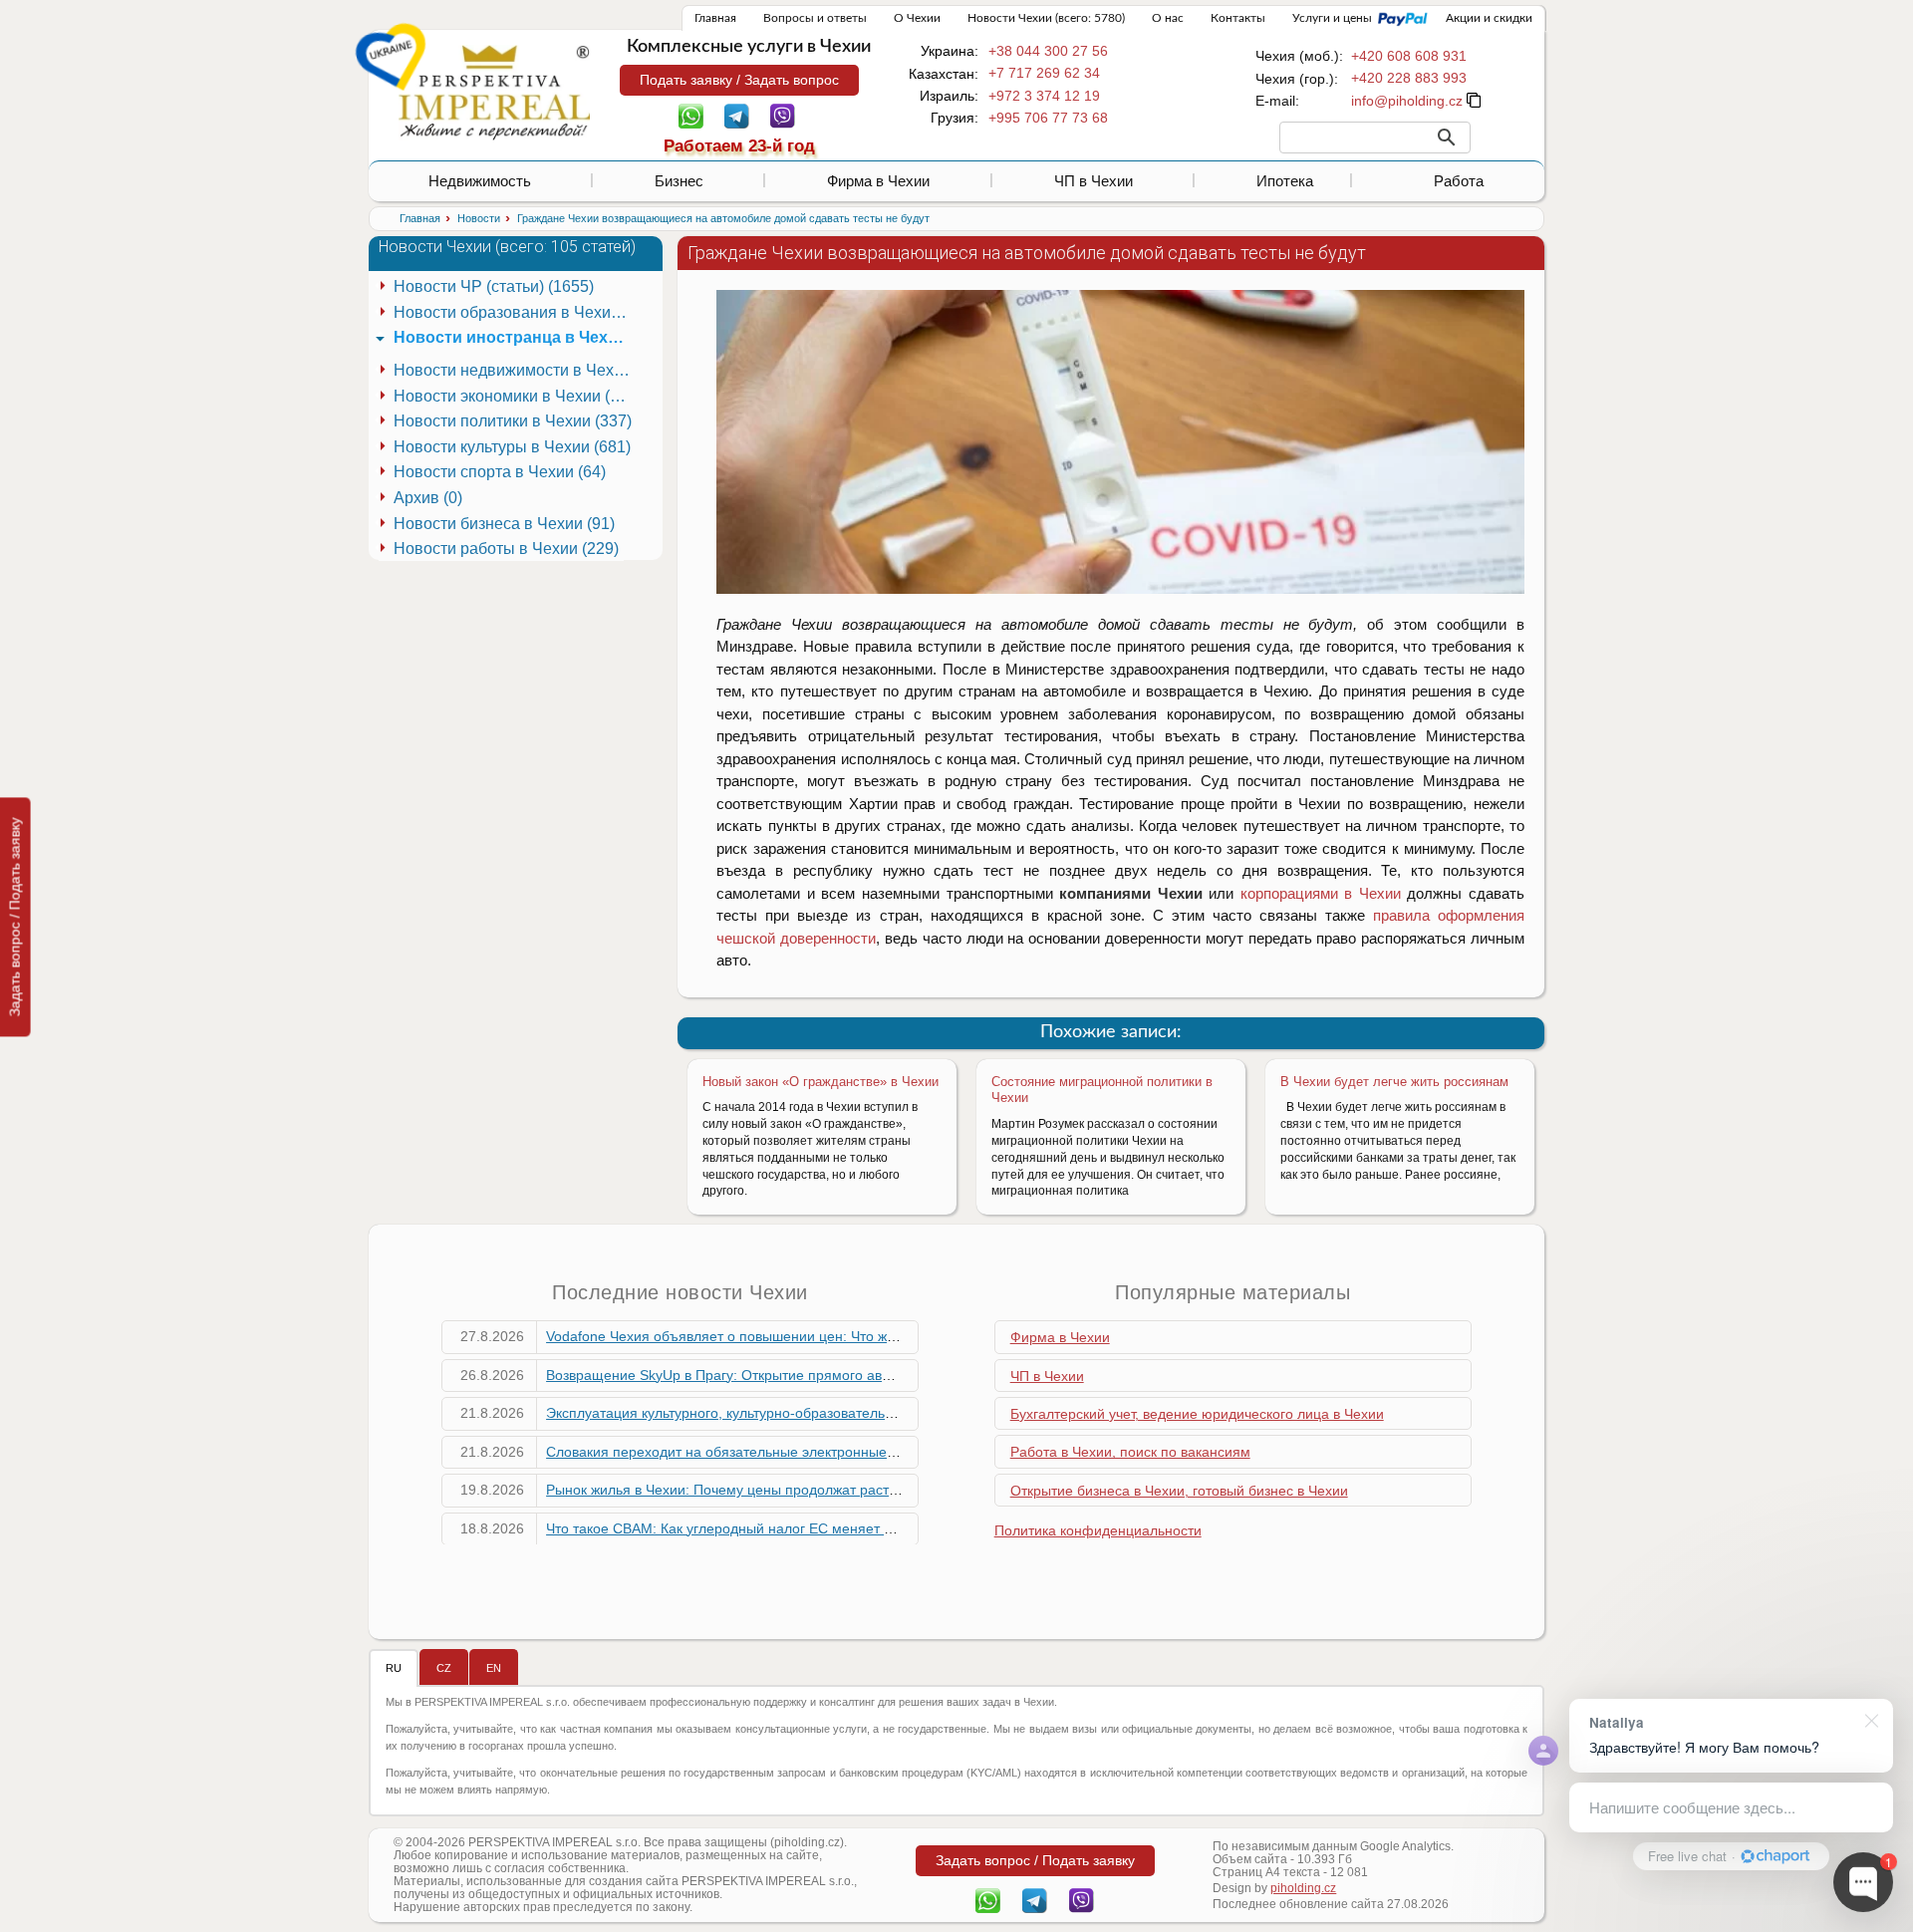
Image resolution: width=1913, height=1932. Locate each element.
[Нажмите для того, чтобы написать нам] (1407, 101)
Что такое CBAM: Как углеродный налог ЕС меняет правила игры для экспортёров (816, 1528)
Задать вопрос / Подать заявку (15, 917)
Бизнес (679, 181)
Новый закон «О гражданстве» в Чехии (820, 1082)
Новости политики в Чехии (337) (513, 421)
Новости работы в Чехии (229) (506, 549)
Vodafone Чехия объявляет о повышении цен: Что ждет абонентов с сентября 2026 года (836, 1336)
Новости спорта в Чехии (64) (500, 472)
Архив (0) (428, 498)
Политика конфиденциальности (1098, 1530)
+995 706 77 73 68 (1048, 118)
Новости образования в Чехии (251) (516, 312)
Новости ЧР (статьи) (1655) (494, 286)
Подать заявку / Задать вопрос (739, 80)
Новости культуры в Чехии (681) (512, 447)
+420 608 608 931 (1409, 56)
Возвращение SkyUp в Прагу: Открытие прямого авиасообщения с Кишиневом (805, 1375)
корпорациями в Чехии (1321, 893)
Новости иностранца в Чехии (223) (516, 337)
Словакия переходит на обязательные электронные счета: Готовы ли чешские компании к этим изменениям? (906, 1452)
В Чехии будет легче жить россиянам (1394, 1082)
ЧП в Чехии (1093, 181)
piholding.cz (1303, 1888)
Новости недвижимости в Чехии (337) (516, 370)
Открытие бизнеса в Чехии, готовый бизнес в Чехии (1179, 1491)
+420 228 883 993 (1409, 78)
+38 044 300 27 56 (1048, 51)
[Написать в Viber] (783, 115)
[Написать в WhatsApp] (691, 115)
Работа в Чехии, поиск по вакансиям (1130, 1452)
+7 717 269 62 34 (1044, 73)
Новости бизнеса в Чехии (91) (504, 524)
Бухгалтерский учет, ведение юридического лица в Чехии (1197, 1414)
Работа (1459, 181)
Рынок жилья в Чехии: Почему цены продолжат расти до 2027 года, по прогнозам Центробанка (859, 1490)
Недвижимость (480, 181)
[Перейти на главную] (494, 92)
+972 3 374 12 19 (1044, 96)
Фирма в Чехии (878, 181)
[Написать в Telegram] (737, 115)
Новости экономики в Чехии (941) (516, 396)
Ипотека (1285, 181)
